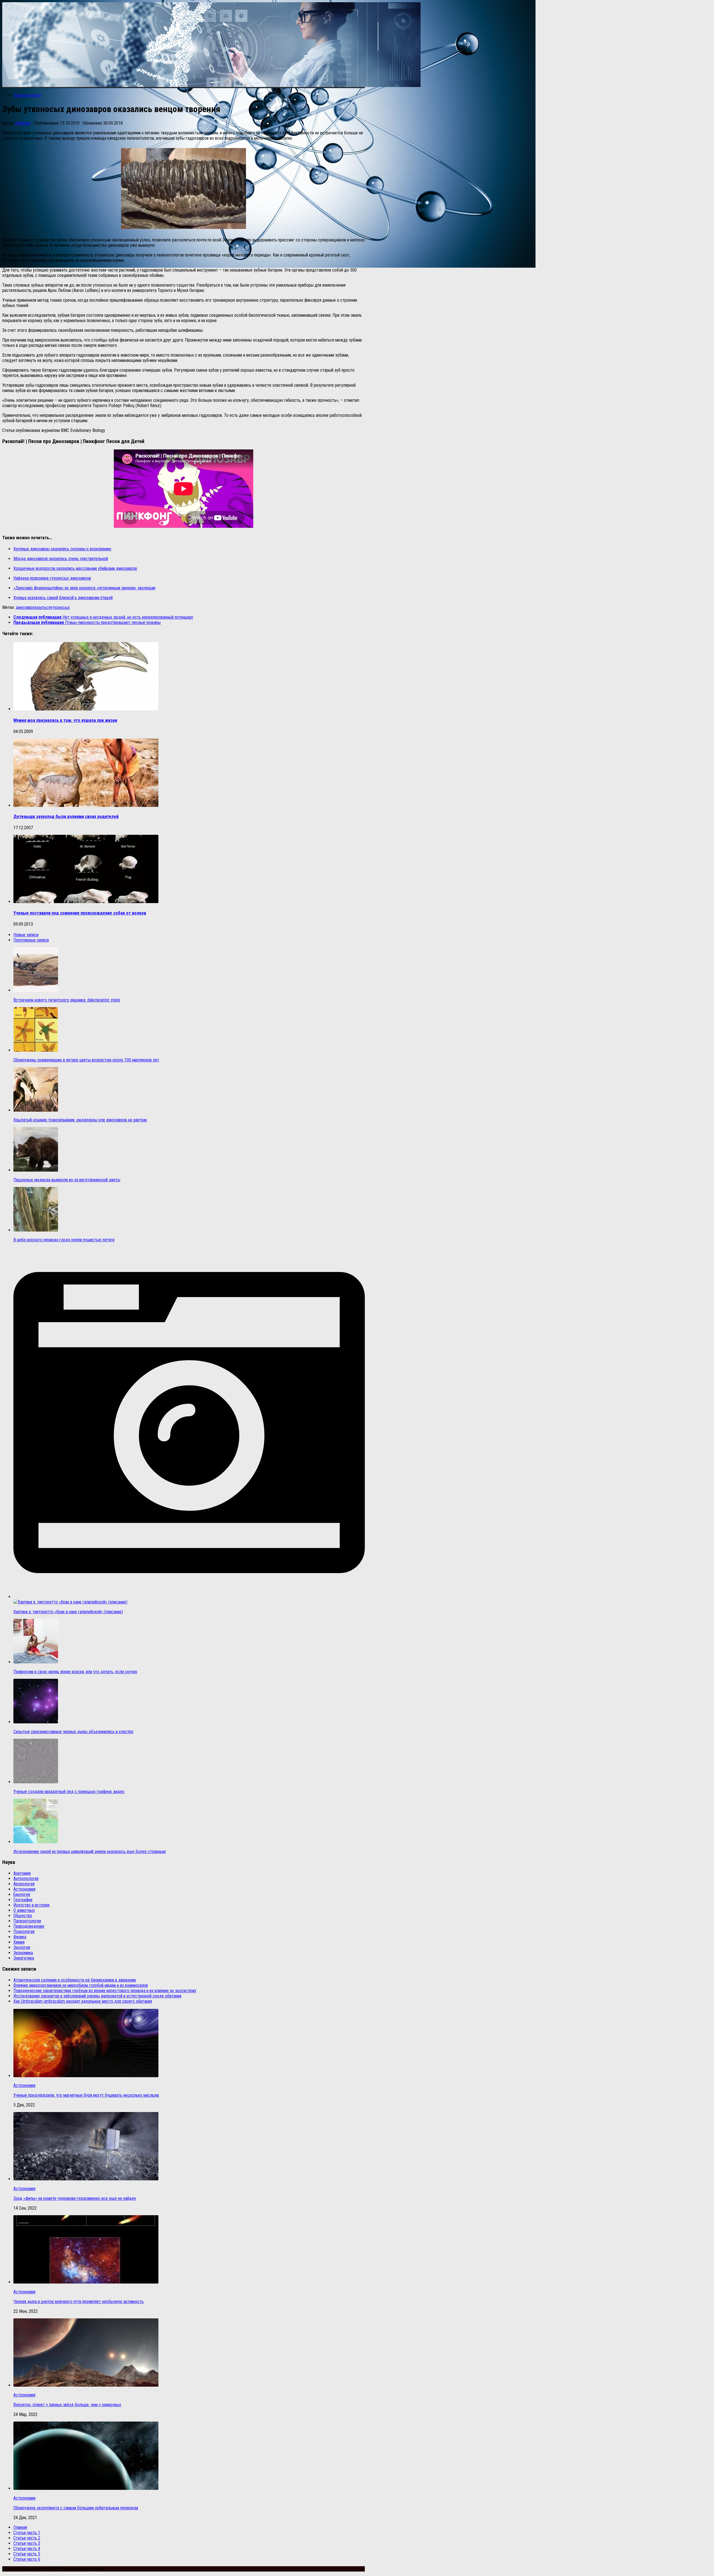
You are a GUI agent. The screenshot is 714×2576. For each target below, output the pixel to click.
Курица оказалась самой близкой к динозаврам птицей (63, 598)
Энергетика (24, 1958)
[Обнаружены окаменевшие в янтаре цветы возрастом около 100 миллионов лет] (36, 1050)
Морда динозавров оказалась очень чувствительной (61, 559)
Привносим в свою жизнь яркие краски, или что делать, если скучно (75, 1672)
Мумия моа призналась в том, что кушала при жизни (65, 720)
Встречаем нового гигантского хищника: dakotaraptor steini (67, 1000)
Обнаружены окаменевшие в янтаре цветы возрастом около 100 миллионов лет (86, 1060)
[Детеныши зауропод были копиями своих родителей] (86, 805)
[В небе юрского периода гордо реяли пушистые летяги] (36, 1230)
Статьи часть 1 (27, 2533)
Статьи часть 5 (27, 2554)
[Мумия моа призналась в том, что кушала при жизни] (86, 709)
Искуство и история (31, 1905)
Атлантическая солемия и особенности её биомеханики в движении (75, 1980)
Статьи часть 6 (27, 2559)
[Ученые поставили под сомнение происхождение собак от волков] (86, 902)
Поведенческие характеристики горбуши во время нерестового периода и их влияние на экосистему (105, 1991)
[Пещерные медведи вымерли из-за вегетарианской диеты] (36, 1170)
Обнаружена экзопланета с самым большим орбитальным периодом (76, 2508)
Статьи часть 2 (27, 2538)
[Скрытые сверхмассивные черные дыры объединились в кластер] (36, 1722)
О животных (24, 1910)
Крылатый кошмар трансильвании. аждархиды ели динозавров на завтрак (80, 1120)
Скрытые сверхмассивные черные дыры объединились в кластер (73, 1732)
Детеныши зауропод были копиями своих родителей (66, 817)
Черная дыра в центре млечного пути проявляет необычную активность (79, 2302)
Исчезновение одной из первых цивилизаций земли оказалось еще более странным (90, 1851)
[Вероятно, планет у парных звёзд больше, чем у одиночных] (86, 2385)
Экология (22, 1947)
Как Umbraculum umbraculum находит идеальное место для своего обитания (83, 2001)
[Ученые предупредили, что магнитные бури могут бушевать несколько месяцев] (86, 2076)
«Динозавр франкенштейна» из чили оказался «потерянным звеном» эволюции (84, 588)
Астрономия (24, 1889)
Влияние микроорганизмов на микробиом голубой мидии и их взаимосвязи (81, 1985)
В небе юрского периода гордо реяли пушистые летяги (64, 1240)
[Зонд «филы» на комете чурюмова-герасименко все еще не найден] (86, 2179)
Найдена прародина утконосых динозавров (52, 578)
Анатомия (22, 1873)
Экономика (23, 1953)
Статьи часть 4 (27, 2549)
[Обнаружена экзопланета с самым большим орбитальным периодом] (86, 2488)
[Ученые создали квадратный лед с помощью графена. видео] (36, 1782)
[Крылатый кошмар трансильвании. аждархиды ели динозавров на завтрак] (36, 1110)
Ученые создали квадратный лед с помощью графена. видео (69, 1792)
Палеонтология (27, 95)
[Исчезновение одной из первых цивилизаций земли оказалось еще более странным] (36, 1842)
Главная (20, 2527)
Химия (19, 1942)
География (23, 1900)
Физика (20, 1937)
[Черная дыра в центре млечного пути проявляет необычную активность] (86, 2282)
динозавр (24, 607)
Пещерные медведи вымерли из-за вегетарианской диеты (67, 1180)
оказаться (41, 607)
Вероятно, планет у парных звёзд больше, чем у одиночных (67, 2405)
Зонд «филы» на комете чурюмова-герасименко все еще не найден (75, 2198)
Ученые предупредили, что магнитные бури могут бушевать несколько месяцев (86, 2095)
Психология (24, 1932)
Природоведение (29, 1926)
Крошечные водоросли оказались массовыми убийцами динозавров (75, 568)
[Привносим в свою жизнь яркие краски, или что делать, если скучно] (36, 1662)
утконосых (60, 607)
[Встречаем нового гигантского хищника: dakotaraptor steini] (36, 990)
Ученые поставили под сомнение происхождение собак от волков (80, 913)
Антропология (26, 1879)
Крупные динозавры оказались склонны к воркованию (62, 549)
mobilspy (23, 123)
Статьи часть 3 (27, 2543)
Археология (24, 1884)
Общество (23, 1916)
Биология (22, 1894)
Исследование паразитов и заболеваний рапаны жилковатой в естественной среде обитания (97, 1996)
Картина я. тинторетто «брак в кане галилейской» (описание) (68, 1612)
